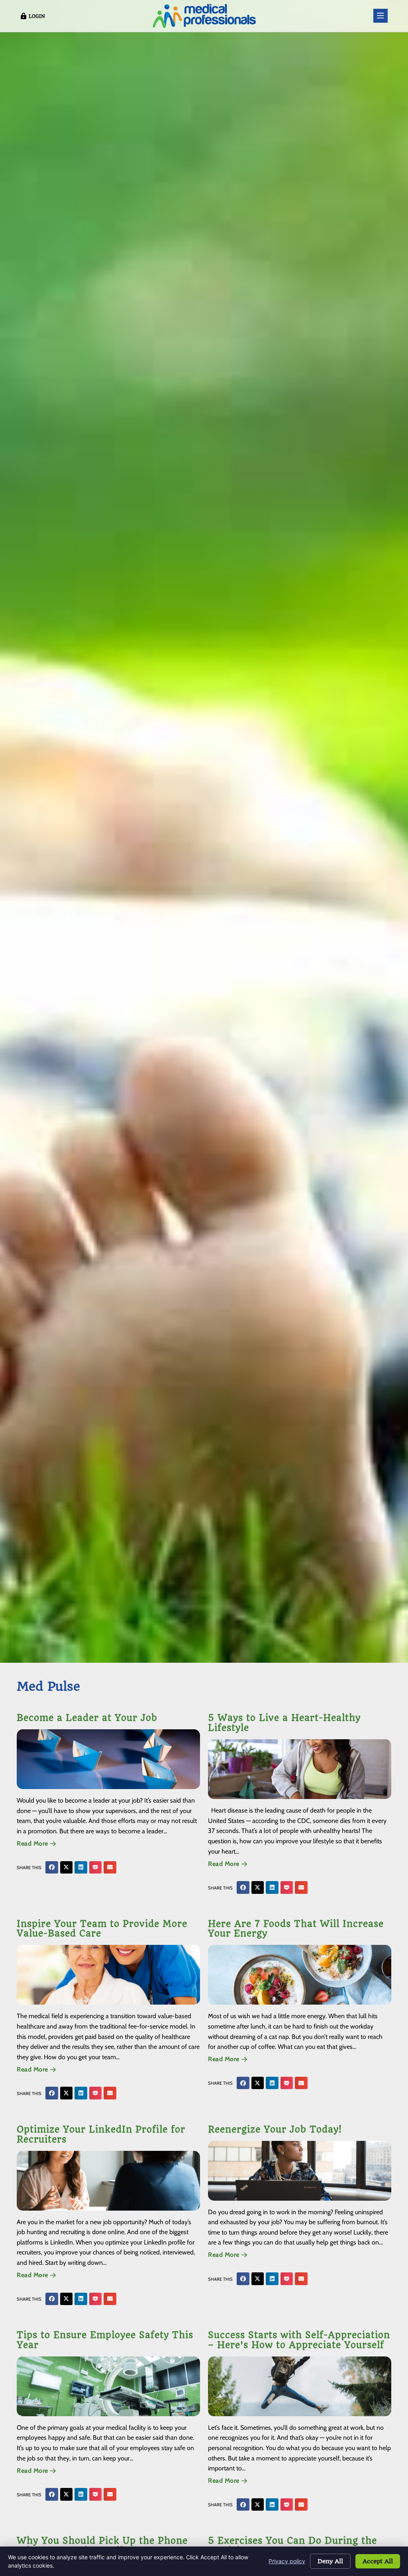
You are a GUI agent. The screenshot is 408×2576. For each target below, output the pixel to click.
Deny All (330, 2561)
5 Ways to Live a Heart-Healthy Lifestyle (284, 1723)
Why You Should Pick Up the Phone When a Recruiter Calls (102, 2546)
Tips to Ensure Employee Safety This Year (105, 2340)
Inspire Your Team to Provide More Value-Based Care (102, 1929)
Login (37, 16)
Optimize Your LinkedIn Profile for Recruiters (101, 2134)
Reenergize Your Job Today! (275, 2129)
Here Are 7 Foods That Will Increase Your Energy (296, 1929)
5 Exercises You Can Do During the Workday (292, 2546)
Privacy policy (287, 2561)
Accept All (378, 2561)
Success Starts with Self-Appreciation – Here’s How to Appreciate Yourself (299, 2340)
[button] (52, 1868)
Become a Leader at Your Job (87, 1718)
